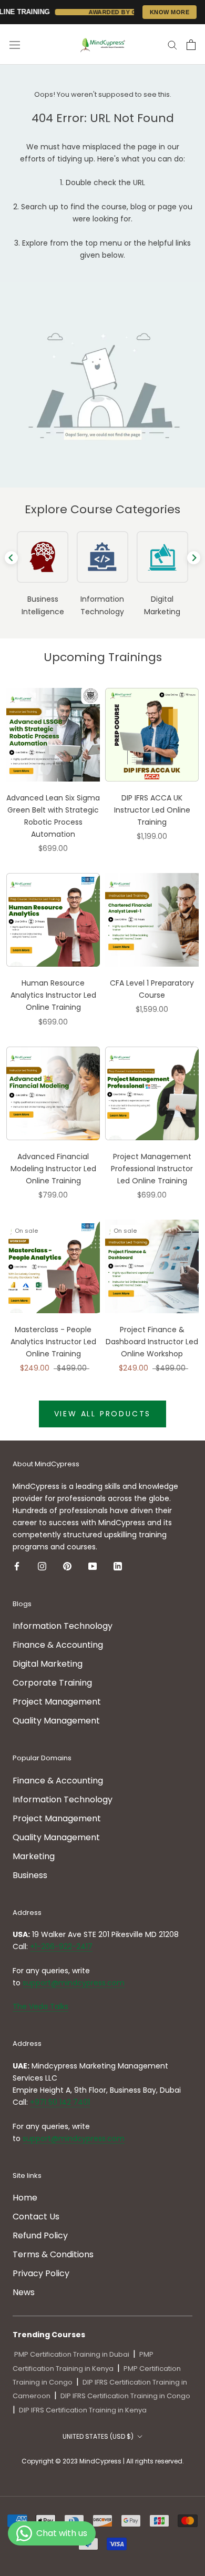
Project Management (57, 1702)
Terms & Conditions (53, 2254)
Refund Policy (40, 2235)
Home (25, 2198)
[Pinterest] (67, 1566)
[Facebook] (17, 1566)
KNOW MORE (170, 12)
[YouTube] (93, 1566)
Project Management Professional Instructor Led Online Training (152, 1169)
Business (30, 1875)
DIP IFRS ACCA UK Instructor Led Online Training (152, 810)
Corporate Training (52, 1683)
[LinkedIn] (118, 1566)
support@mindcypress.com (74, 1983)
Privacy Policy (41, 2273)
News (24, 2292)
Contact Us (36, 2217)
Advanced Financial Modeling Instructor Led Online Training (53, 1169)
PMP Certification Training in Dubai (72, 2354)
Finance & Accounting (58, 1645)
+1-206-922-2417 (61, 1946)
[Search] (172, 44)
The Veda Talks (40, 2006)
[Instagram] (42, 1566)
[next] (194, 558)
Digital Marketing (48, 1664)
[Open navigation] (15, 45)
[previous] (11, 558)
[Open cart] (191, 45)
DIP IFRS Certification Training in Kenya (83, 2410)
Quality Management (56, 1721)
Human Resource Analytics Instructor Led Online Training (53, 995)
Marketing (34, 1856)
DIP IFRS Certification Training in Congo (125, 2396)
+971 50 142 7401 (60, 2102)
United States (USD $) (98, 2436)
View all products (103, 1414)
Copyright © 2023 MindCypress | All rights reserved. (103, 2461)
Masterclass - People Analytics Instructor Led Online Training (53, 1342)
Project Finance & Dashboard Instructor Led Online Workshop (152, 1342)
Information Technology (63, 1626)
